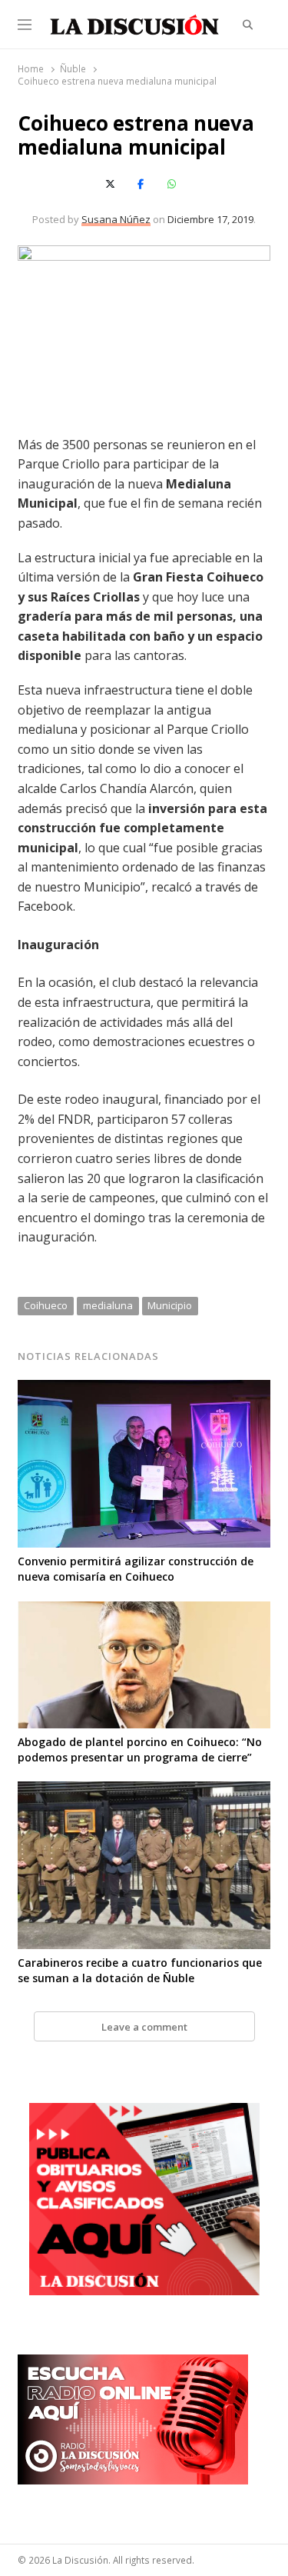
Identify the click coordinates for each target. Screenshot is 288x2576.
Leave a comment (144, 2027)
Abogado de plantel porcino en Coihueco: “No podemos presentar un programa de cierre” (140, 1750)
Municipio (170, 1305)
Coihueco (46, 1305)
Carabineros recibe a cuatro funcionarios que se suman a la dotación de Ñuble (140, 1970)
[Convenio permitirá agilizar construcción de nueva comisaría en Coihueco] (144, 1389)
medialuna (108, 1305)
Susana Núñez (116, 219)
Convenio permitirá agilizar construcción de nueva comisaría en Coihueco (136, 1569)
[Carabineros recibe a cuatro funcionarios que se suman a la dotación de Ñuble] (144, 1791)
